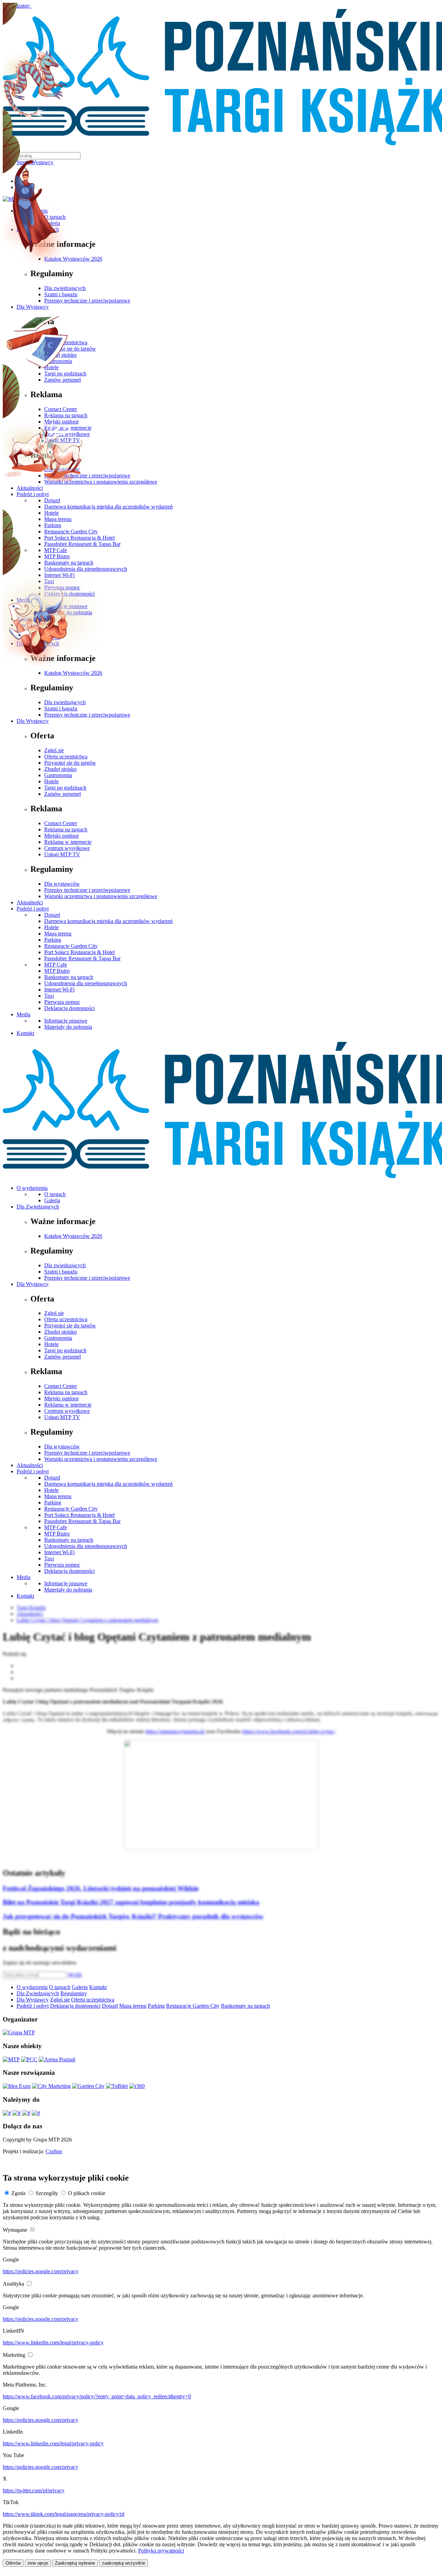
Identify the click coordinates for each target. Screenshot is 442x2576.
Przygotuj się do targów (70, 763)
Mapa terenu (58, 934)
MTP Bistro (57, 971)
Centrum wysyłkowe (67, 848)
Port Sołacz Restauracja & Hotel (79, 952)
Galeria (52, 1200)
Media (23, 1014)
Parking (53, 940)
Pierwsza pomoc (62, 1002)
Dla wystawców (62, 884)
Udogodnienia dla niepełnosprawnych (86, 983)
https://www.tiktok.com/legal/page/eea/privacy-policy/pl (64, 2514)
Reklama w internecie (68, 842)
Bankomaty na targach (69, 977)
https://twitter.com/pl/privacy (34, 2490)
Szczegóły (47, 2193)
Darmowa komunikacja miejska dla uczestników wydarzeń (108, 921)
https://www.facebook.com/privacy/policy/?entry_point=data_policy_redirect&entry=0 (97, 2396)
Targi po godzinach (65, 788)
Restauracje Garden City (71, 946)
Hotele (51, 781)
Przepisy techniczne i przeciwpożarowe (87, 715)
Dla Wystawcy (33, 721)
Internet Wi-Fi (59, 990)
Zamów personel (63, 794)
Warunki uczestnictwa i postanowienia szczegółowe (101, 896)
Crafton (54, 2151)
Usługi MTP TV (62, 854)
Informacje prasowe (66, 1021)
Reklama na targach (66, 829)
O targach (55, 1194)
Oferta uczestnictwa (66, 757)
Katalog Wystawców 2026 (73, 673)
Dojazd (52, 915)
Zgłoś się (54, 750)
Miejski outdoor (61, 836)
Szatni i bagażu (61, 708)
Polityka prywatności (161, 2551)
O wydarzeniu (32, 1188)
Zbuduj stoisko (60, 769)
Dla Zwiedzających (38, 1207)
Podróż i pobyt (33, 909)
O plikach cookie (87, 2193)
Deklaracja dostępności (69, 1008)
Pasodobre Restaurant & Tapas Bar (82, 958)
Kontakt (25, 1033)
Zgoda (18, 2193)
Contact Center (61, 823)
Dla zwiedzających (65, 702)
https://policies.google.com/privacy (41, 2271)
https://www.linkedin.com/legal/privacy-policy (53, 2342)
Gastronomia (58, 775)
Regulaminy (74, 1993)
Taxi (49, 996)
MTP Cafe (56, 965)
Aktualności (30, 902)
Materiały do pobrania (68, 1027)
